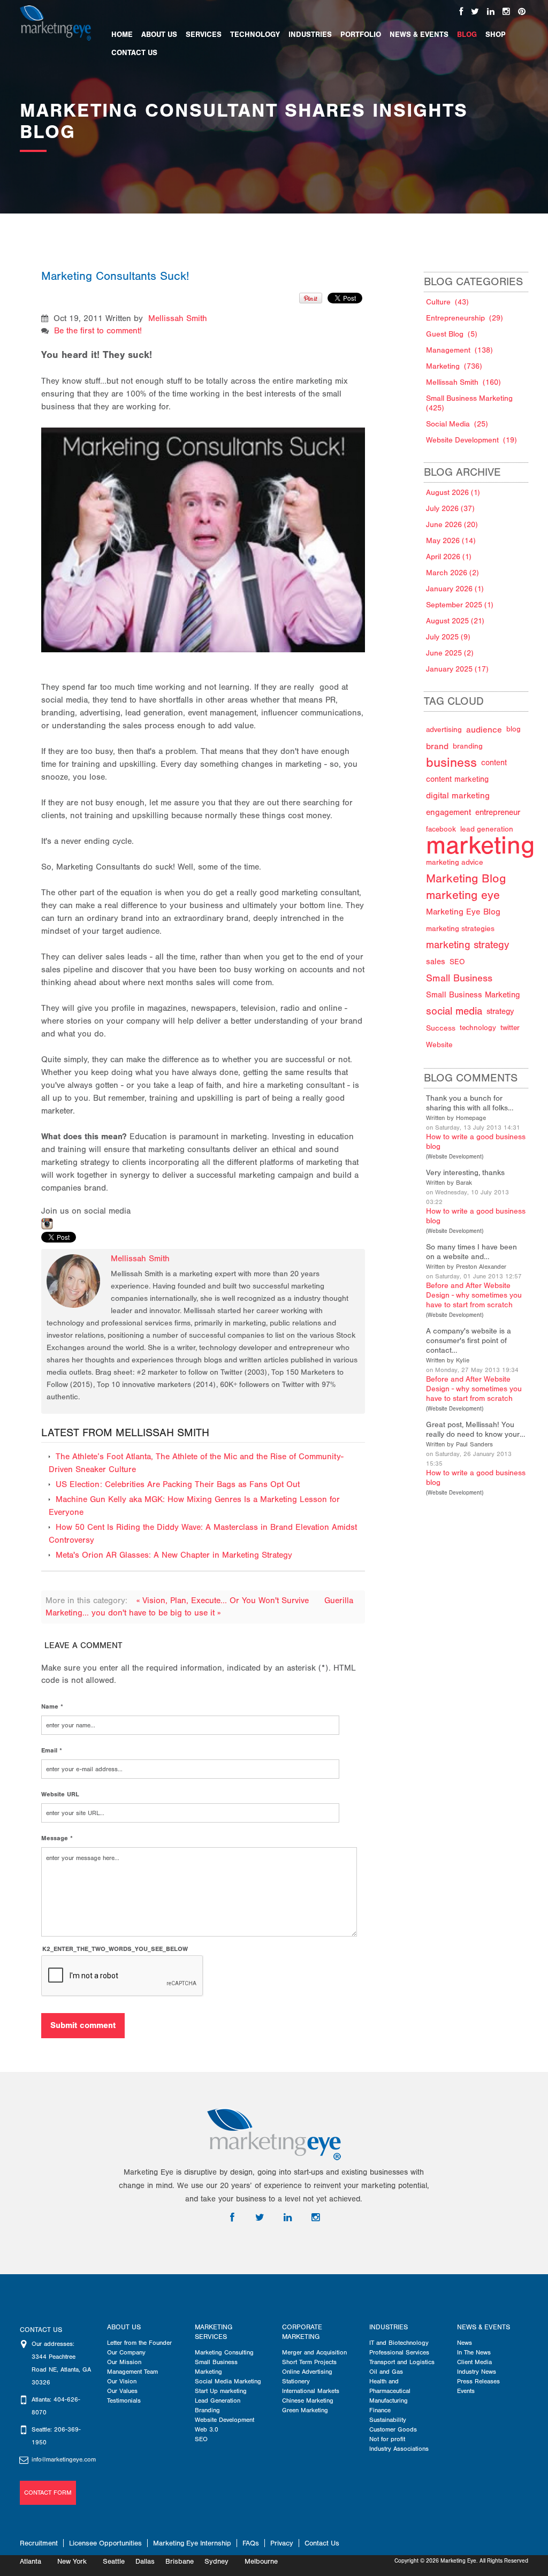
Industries (389, 2327)
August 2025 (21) (455, 621)
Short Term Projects (309, 2362)
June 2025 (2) (450, 653)
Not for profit (387, 2439)
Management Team (132, 2372)
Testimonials (124, 2400)
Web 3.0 (207, 2429)
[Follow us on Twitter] (475, 12)
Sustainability (388, 2420)
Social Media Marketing (228, 2381)
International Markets (311, 2391)
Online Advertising (307, 2372)
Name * (52, 1706)
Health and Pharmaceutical (390, 2386)
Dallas (145, 2561)
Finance (380, 2410)
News (465, 2343)
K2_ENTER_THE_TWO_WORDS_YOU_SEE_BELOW (115, 1949)
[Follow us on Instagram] (506, 12)
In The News (474, 2352)
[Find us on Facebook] (461, 12)
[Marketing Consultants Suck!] (204, 528)
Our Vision (122, 2381)
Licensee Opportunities (105, 2543)
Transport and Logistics (402, 2362)
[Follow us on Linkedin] (491, 12)
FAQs (251, 2543)
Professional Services (399, 2352)
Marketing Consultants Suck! (115, 276)
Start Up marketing (221, 2391)
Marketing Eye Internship (192, 2543)
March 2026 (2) (452, 573)
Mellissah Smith (178, 318)
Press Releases (478, 2381)
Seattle (114, 2561)
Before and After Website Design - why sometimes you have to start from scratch (474, 1295)
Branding (207, 2410)
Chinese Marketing (308, 2400)
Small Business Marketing (216, 2367)
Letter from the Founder (139, 2343)
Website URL (60, 1794)
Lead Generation (218, 2400)
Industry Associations (399, 2449)
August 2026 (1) (453, 493)
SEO (201, 2439)
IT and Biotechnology (399, 2343)
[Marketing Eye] (55, 22)
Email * (52, 1750)
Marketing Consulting (224, 2352)
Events (466, 2391)
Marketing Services (214, 2332)
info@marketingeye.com (64, 2459)
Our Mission (124, 2362)
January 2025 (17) (457, 669)
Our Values (122, 2391)
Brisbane (180, 2561)
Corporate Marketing (302, 2332)
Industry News (477, 2372)
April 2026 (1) (449, 557)
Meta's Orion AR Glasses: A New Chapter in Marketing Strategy (174, 1555)
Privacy (282, 2543)
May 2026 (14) (451, 541)
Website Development (455, 1157)
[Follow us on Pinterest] (522, 12)
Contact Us (322, 2543)
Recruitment (39, 2543)
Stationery (296, 2381)
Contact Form (48, 2493)
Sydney (216, 2561)
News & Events (484, 2327)
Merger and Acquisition (314, 2352)
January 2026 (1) (455, 589)
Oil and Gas (386, 2372)
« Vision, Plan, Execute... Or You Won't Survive (224, 1601)
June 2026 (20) (452, 525)
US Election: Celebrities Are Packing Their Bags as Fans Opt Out (178, 1484)
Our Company (126, 2352)
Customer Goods (393, 2429)
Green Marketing (305, 2410)
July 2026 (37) (450, 509)
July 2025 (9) (448, 637)
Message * (57, 1838)
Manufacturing (389, 2400)
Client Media (474, 2362)
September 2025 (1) (460, 605)
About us (124, 2327)
